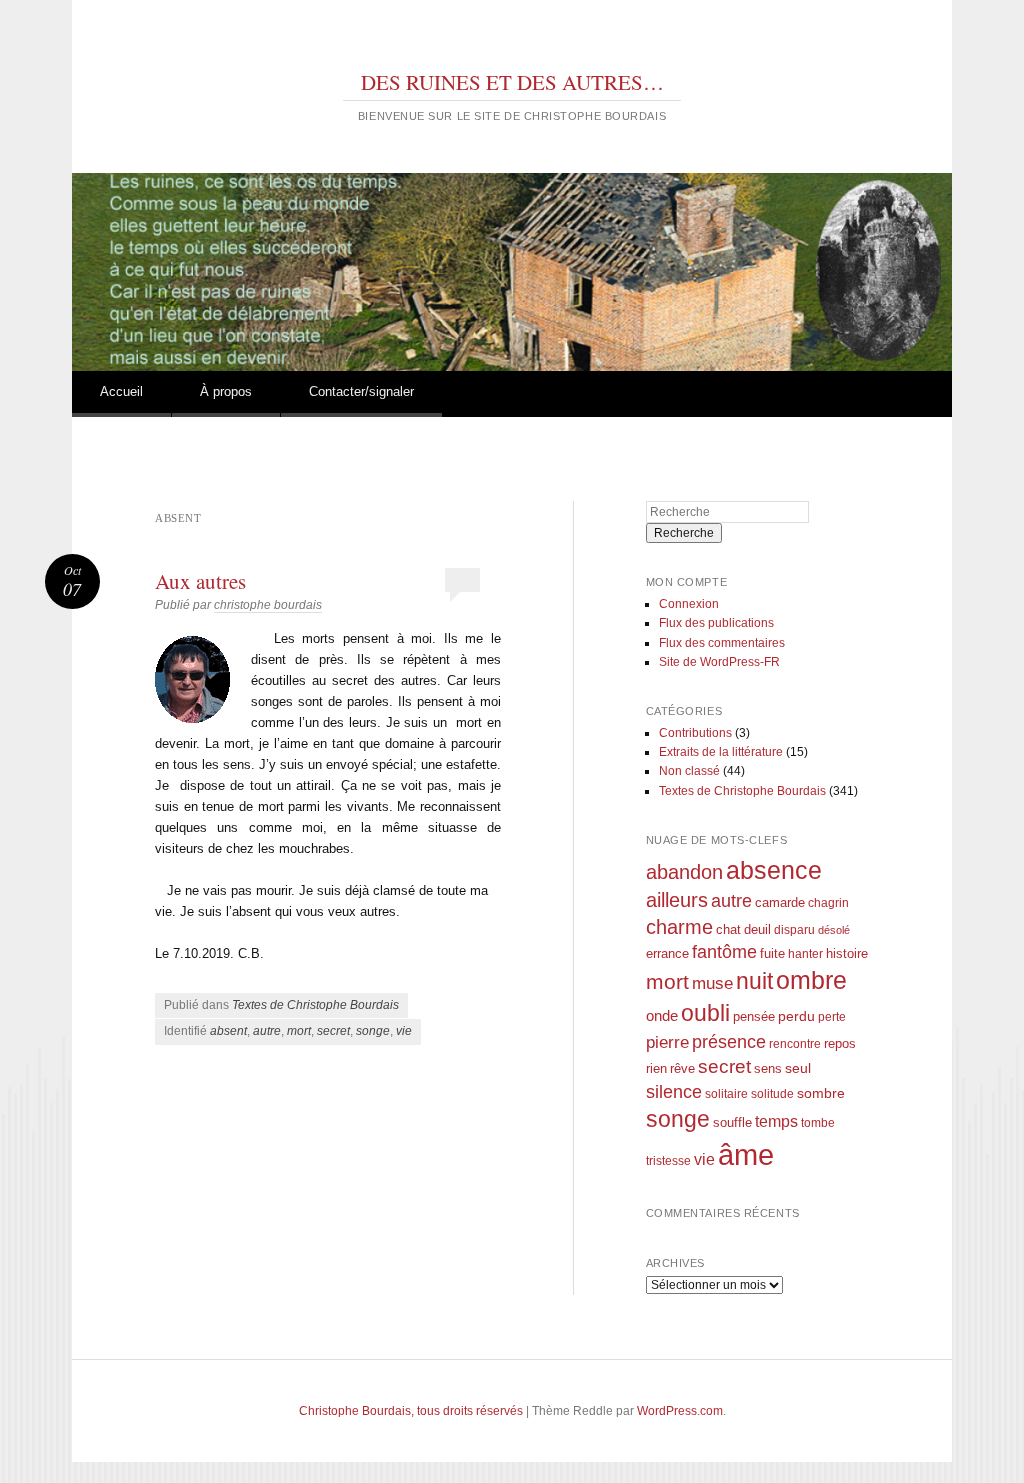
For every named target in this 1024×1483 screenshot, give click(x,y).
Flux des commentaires (722, 643)
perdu (796, 1016)
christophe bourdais (268, 605)
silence (674, 1092)
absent (228, 1031)
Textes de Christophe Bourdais (315, 1005)
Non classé (689, 771)
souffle (732, 1122)
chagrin (828, 902)
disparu (794, 929)
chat (728, 930)
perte (832, 1016)
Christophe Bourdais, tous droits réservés (411, 1411)
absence (774, 870)
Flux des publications (716, 623)
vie (404, 1031)
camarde (780, 903)
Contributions (695, 733)
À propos (226, 391)
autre (267, 1031)
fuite (772, 954)
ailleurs (677, 900)
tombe (818, 1122)
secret (333, 1031)
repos (840, 1044)
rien (656, 1068)
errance (667, 953)
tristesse (668, 1160)
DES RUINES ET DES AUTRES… (512, 82)
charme (679, 927)
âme (746, 1154)
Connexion (689, 604)
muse (712, 983)
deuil (757, 930)
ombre (811, 980)
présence (729, 1041)
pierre (667, 1042)
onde (662, 1015)
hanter (805, 953)
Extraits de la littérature (721, 752)
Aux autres (200, 581)
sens (768, 1069)
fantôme (724, 952)
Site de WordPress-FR (719, 662)
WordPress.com (680, 1411)
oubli (705, 1013)
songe (373, 1031)
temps (776, 1121)
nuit (754, 981)
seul (798, 1068)
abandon (684, 872)
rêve (682, 1068)
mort (299, 1031)
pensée (754, 1016)
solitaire (726, 1093)
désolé (834, 930)
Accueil (121, 391)
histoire (847, 953)
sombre (821, 1093)
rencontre (795, 1043)
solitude (772, 1093)
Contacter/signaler (361, 391)
